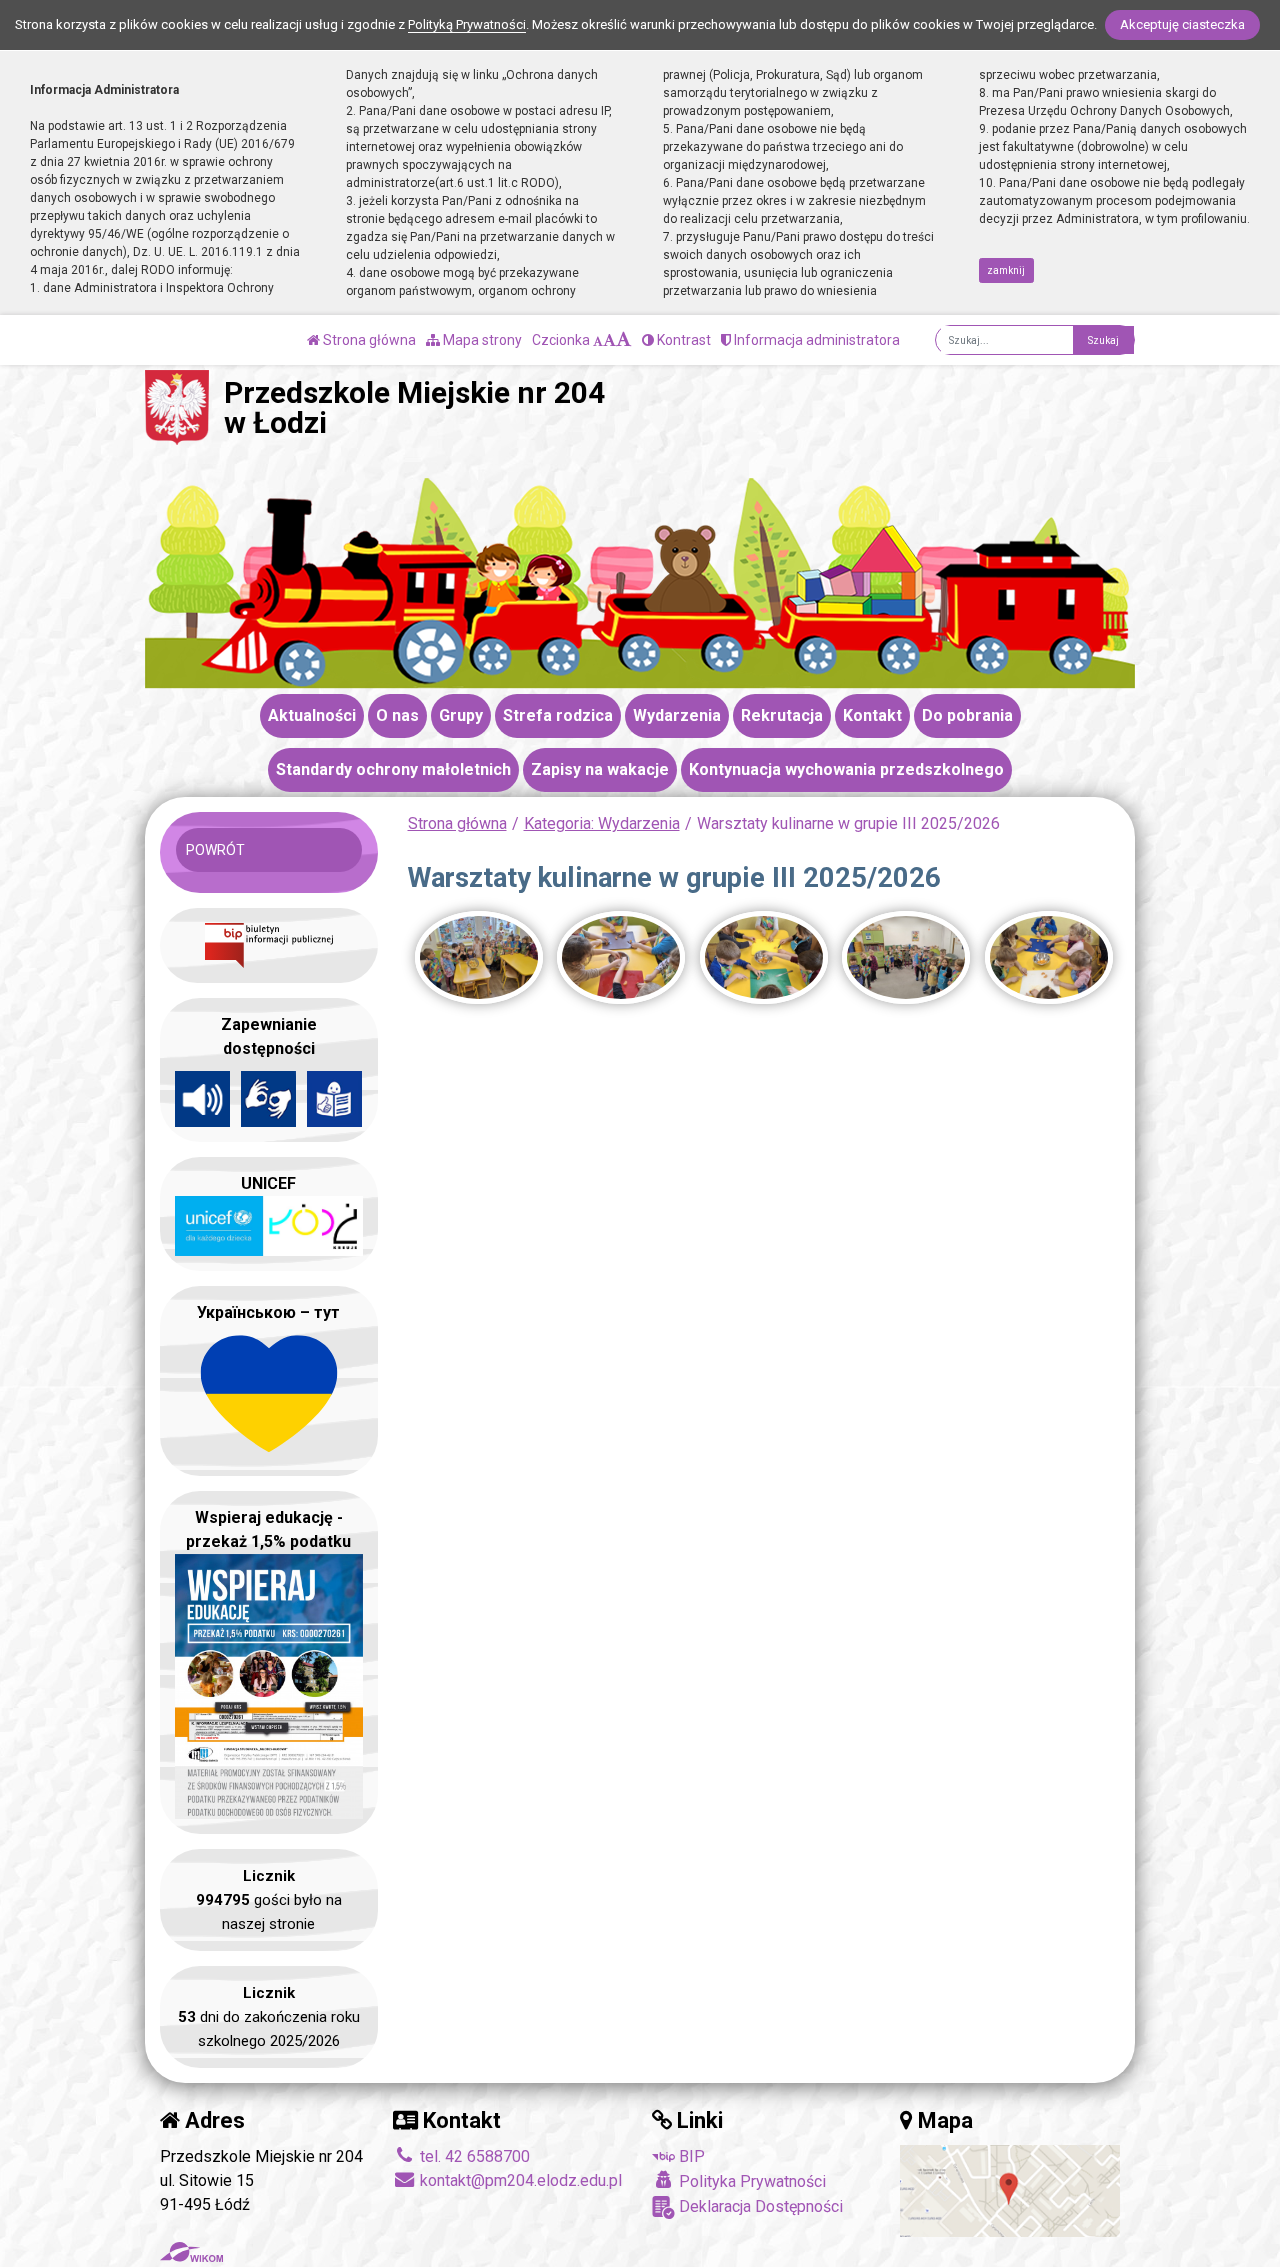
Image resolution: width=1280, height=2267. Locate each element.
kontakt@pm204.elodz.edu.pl (519, 2180)
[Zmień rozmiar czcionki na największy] (624, 340)
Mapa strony (481, 340)
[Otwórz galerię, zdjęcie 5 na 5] (1049, 957)
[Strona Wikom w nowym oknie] (191, 2252)
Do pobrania (967, 715)
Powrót (215, 850)
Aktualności (312, 715)
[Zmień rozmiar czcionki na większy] (609, 340)
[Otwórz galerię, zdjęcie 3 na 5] (764, 957)
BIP (690, 2156)
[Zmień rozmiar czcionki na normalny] (598, 340)
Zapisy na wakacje (600, 769)
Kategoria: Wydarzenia (602, 823)
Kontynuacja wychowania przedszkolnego (846, 769)
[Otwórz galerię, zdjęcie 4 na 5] (906, 957)
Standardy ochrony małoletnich (393, 769)
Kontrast (682, 340)
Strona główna (368, 340)
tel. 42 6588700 (473, 2156)
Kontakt (872, 715)
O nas (397, 715)
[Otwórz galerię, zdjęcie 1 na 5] (479, 957)
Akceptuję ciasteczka (1182, 24)
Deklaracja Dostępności (759, 2206)
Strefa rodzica (558, 715)
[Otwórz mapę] (1010, 2189)
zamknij (1006, 270)
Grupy (461, 715)
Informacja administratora (815, 340)
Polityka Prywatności (750, 2181)
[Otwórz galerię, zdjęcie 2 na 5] (621, 957)
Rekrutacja (782, 715)
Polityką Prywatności (467, 24)
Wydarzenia (677, 715)
